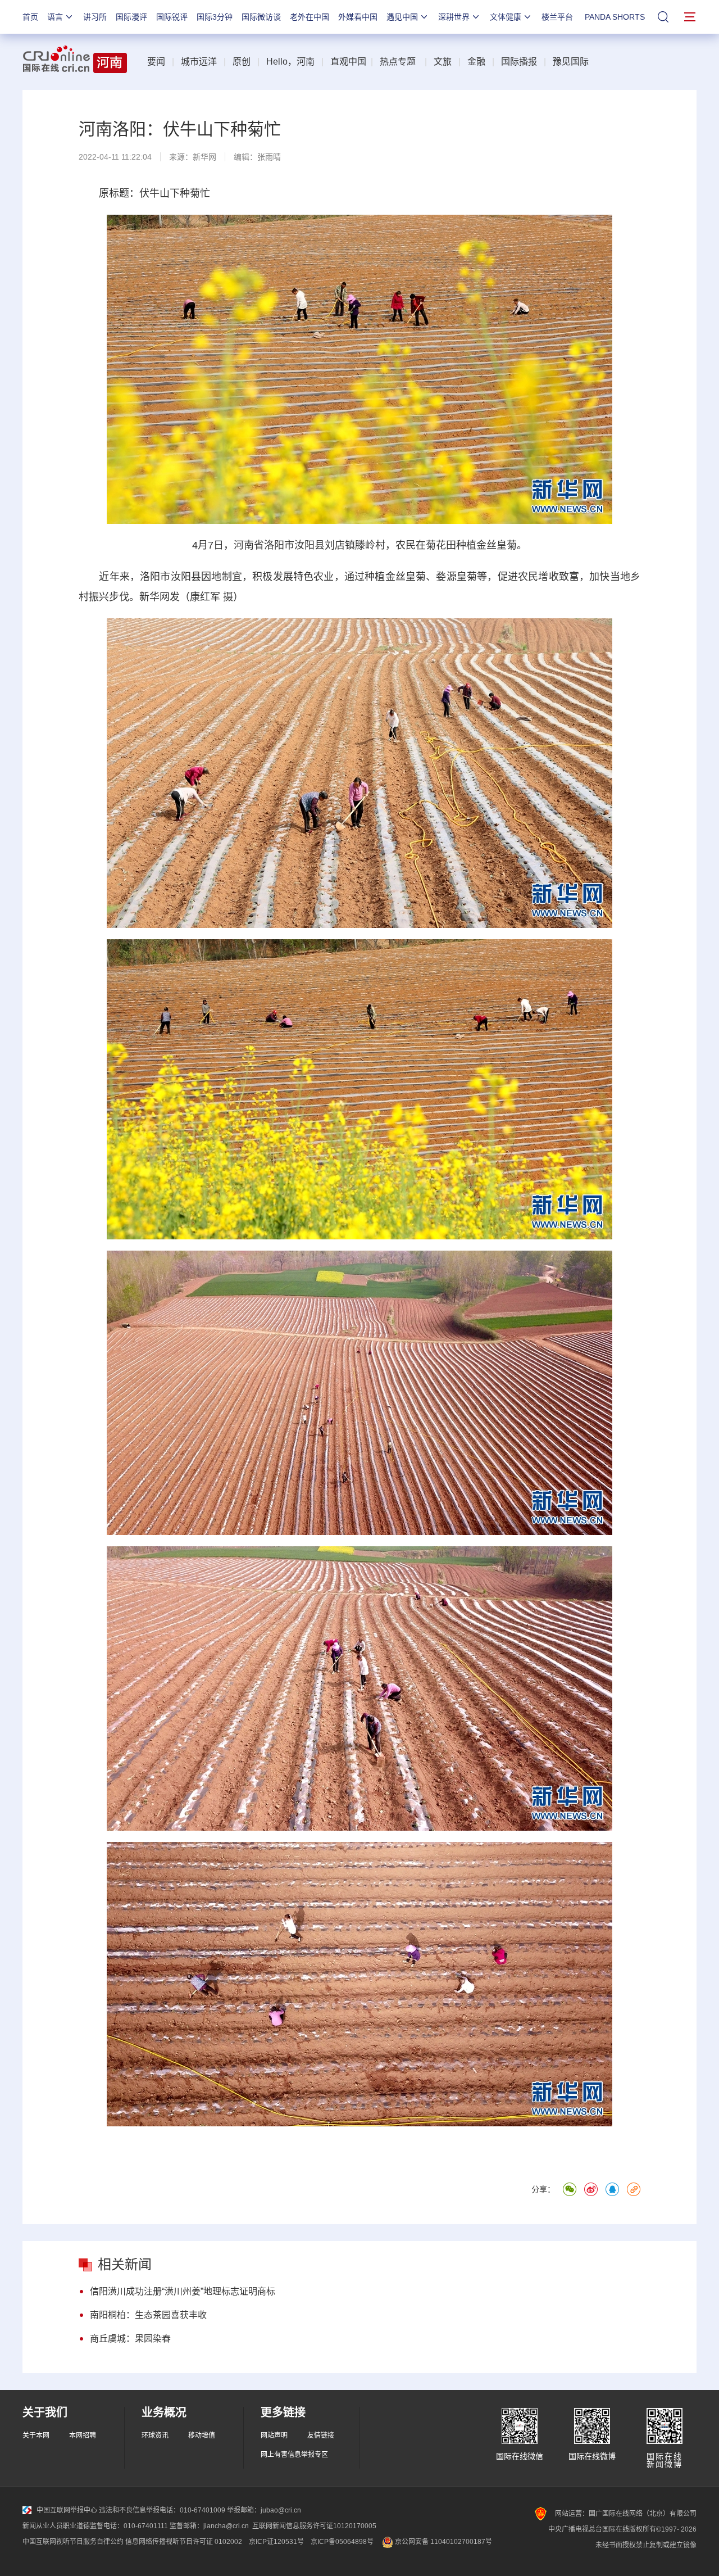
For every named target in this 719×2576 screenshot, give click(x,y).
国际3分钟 (215, 17)
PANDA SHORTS (615, 17)
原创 (242, 62)
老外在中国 (310, 17)
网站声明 (274, 2435)
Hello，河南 (290, 62)
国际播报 (519, 62)
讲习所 (95, 17)
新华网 (204, 157)
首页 (30, 17)
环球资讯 (155, 2435)
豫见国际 (571, 62)
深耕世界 (454, 17)
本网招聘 (83, 2435)
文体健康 (506, 17)
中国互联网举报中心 (67, 2510)
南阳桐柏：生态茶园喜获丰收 (148, 2315)
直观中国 (348, 62)
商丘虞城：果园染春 (130, 2339)
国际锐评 (172, 17)
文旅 (443, 62)
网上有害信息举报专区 (294, 2455)
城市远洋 (199, 62)
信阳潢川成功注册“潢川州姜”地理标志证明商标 (183, 2291)
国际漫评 (131, 17)
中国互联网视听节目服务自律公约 (73, 2542)
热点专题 (398, 62)
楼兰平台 (557, 17)
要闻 (156, 62)
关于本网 (36, 2435)
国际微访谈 (261, 17)
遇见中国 (402, 17)
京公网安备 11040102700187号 (443, 2542)
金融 (476, 62)
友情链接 (321, 2435)
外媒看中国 (358, 17)
